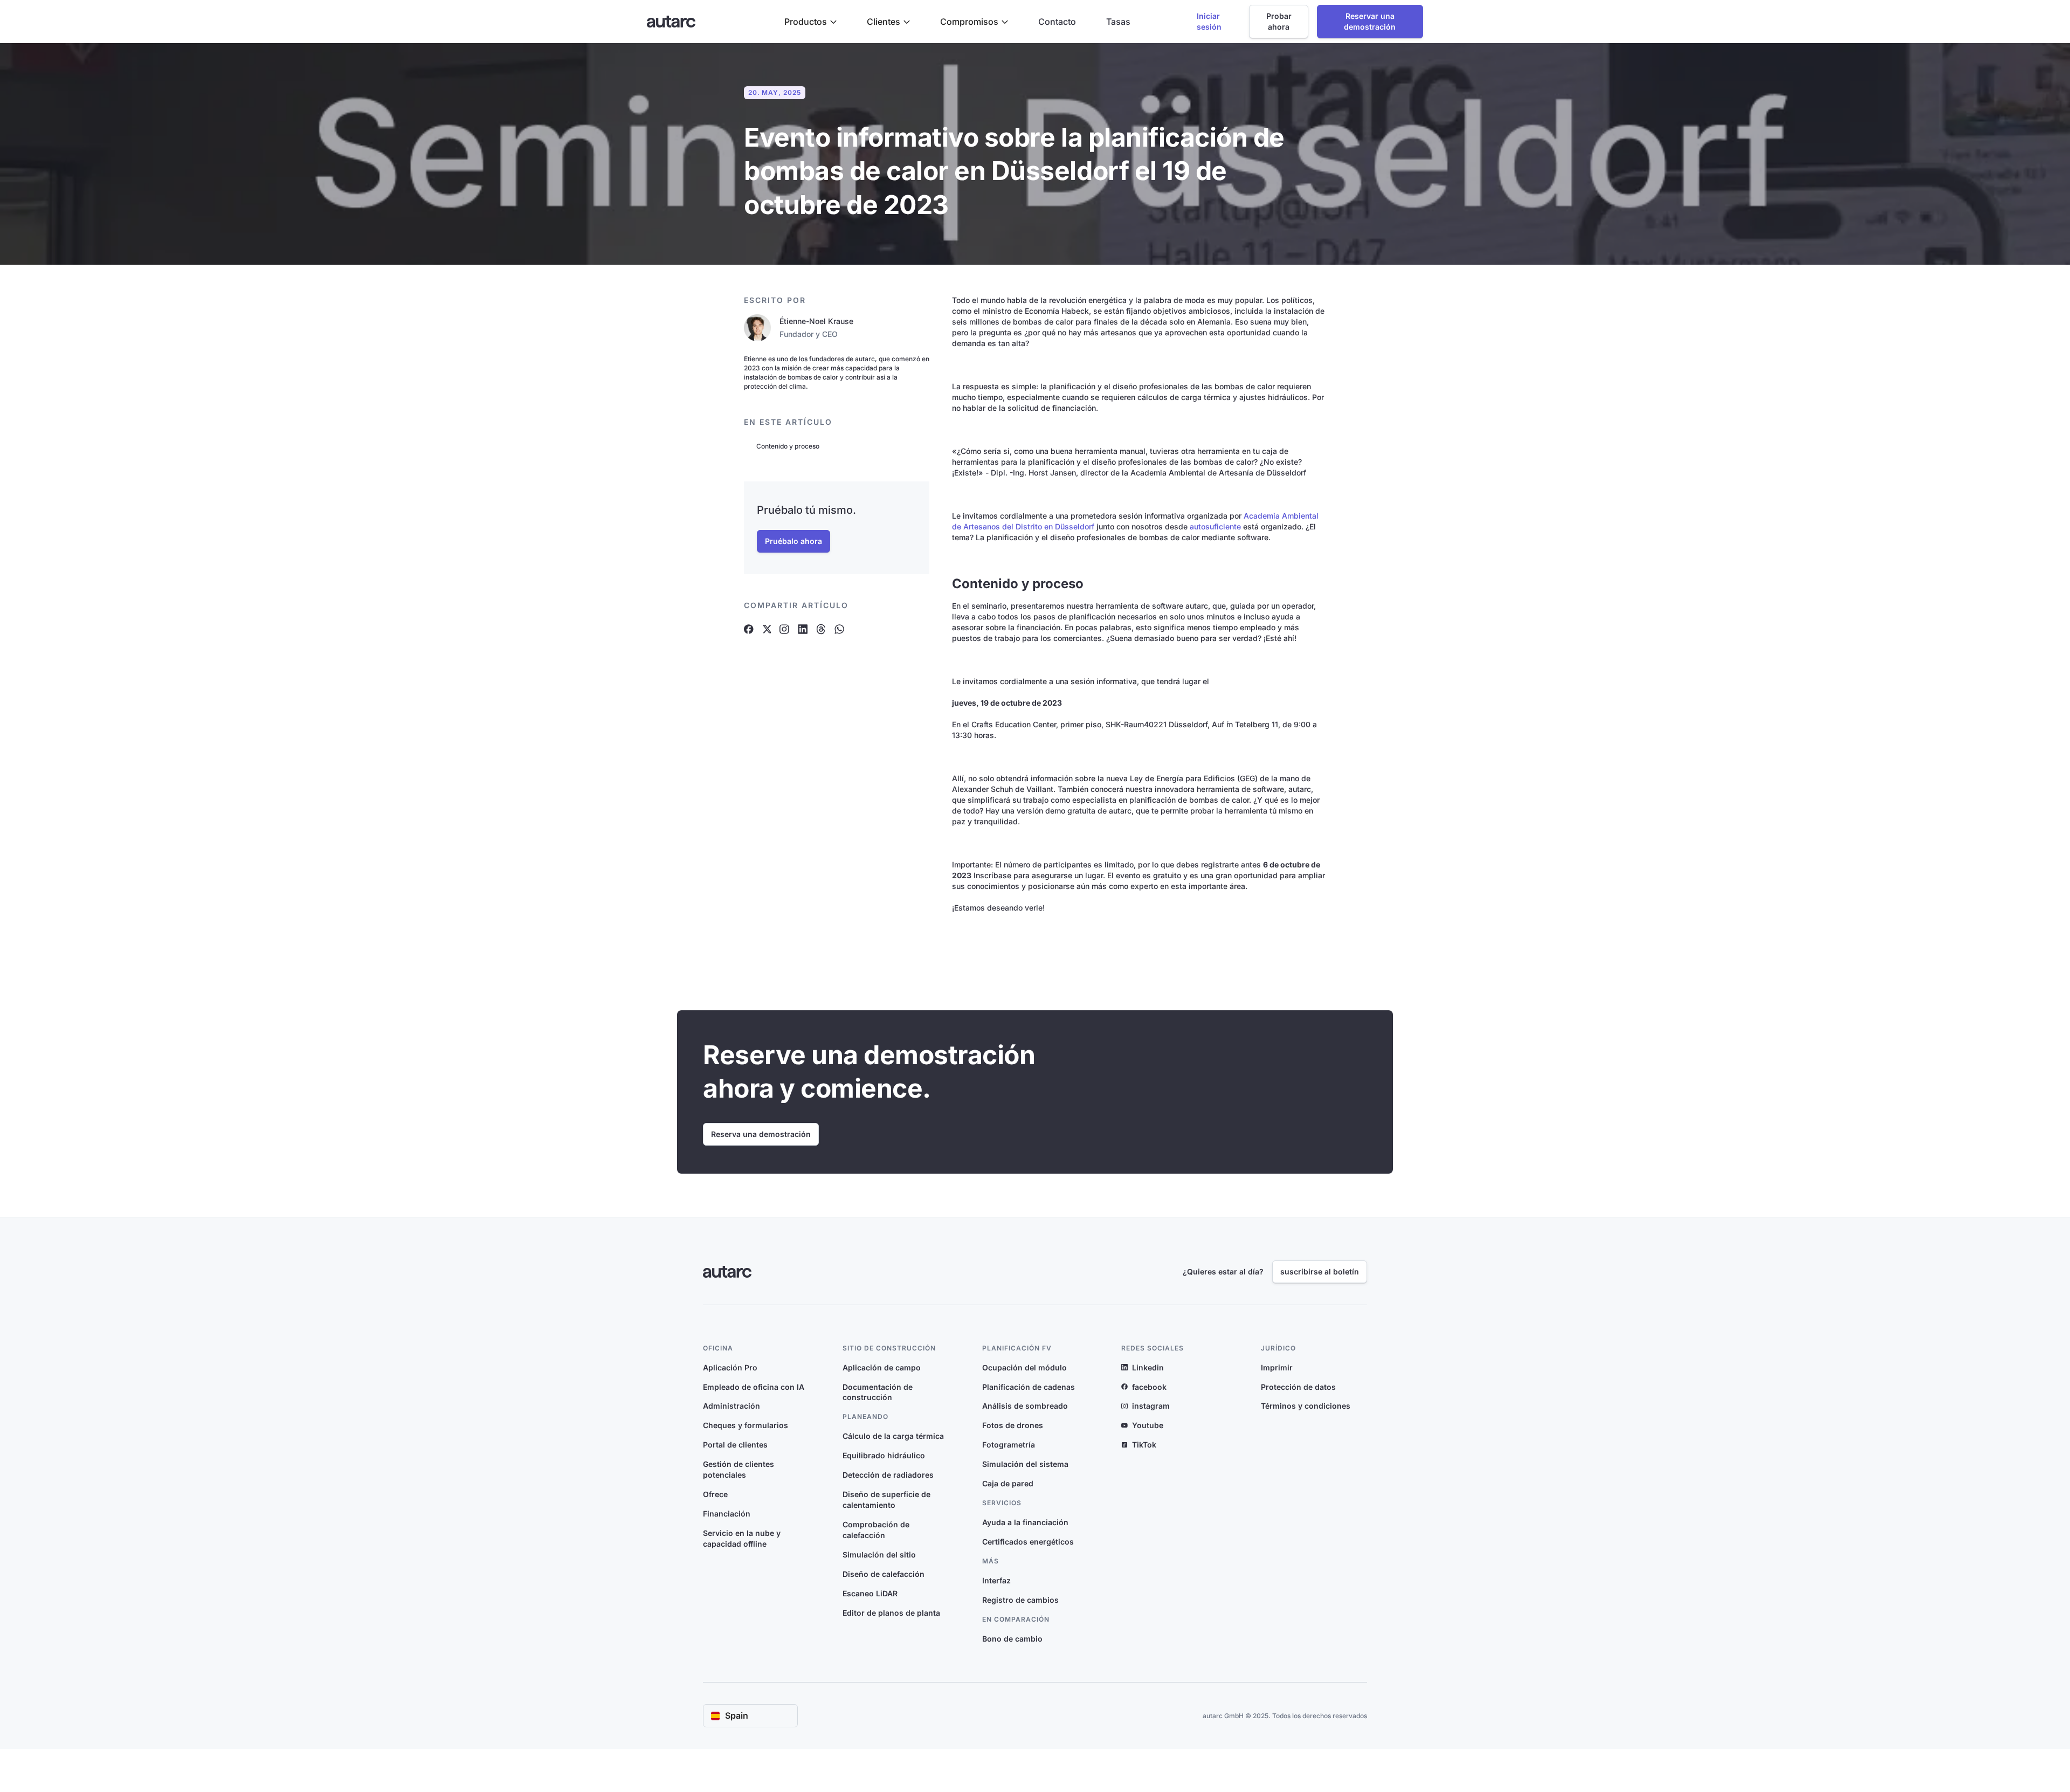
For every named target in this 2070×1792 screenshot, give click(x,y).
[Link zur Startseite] (671, 22)
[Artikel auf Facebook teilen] (749, 629)
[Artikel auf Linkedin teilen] (803, 629)
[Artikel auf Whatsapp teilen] (839, 629)
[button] (810, 22)
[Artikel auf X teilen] (767, 629)
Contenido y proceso (788, 446)
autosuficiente (1215, 526)
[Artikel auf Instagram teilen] (784, 629)
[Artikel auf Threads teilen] (821, 629)
